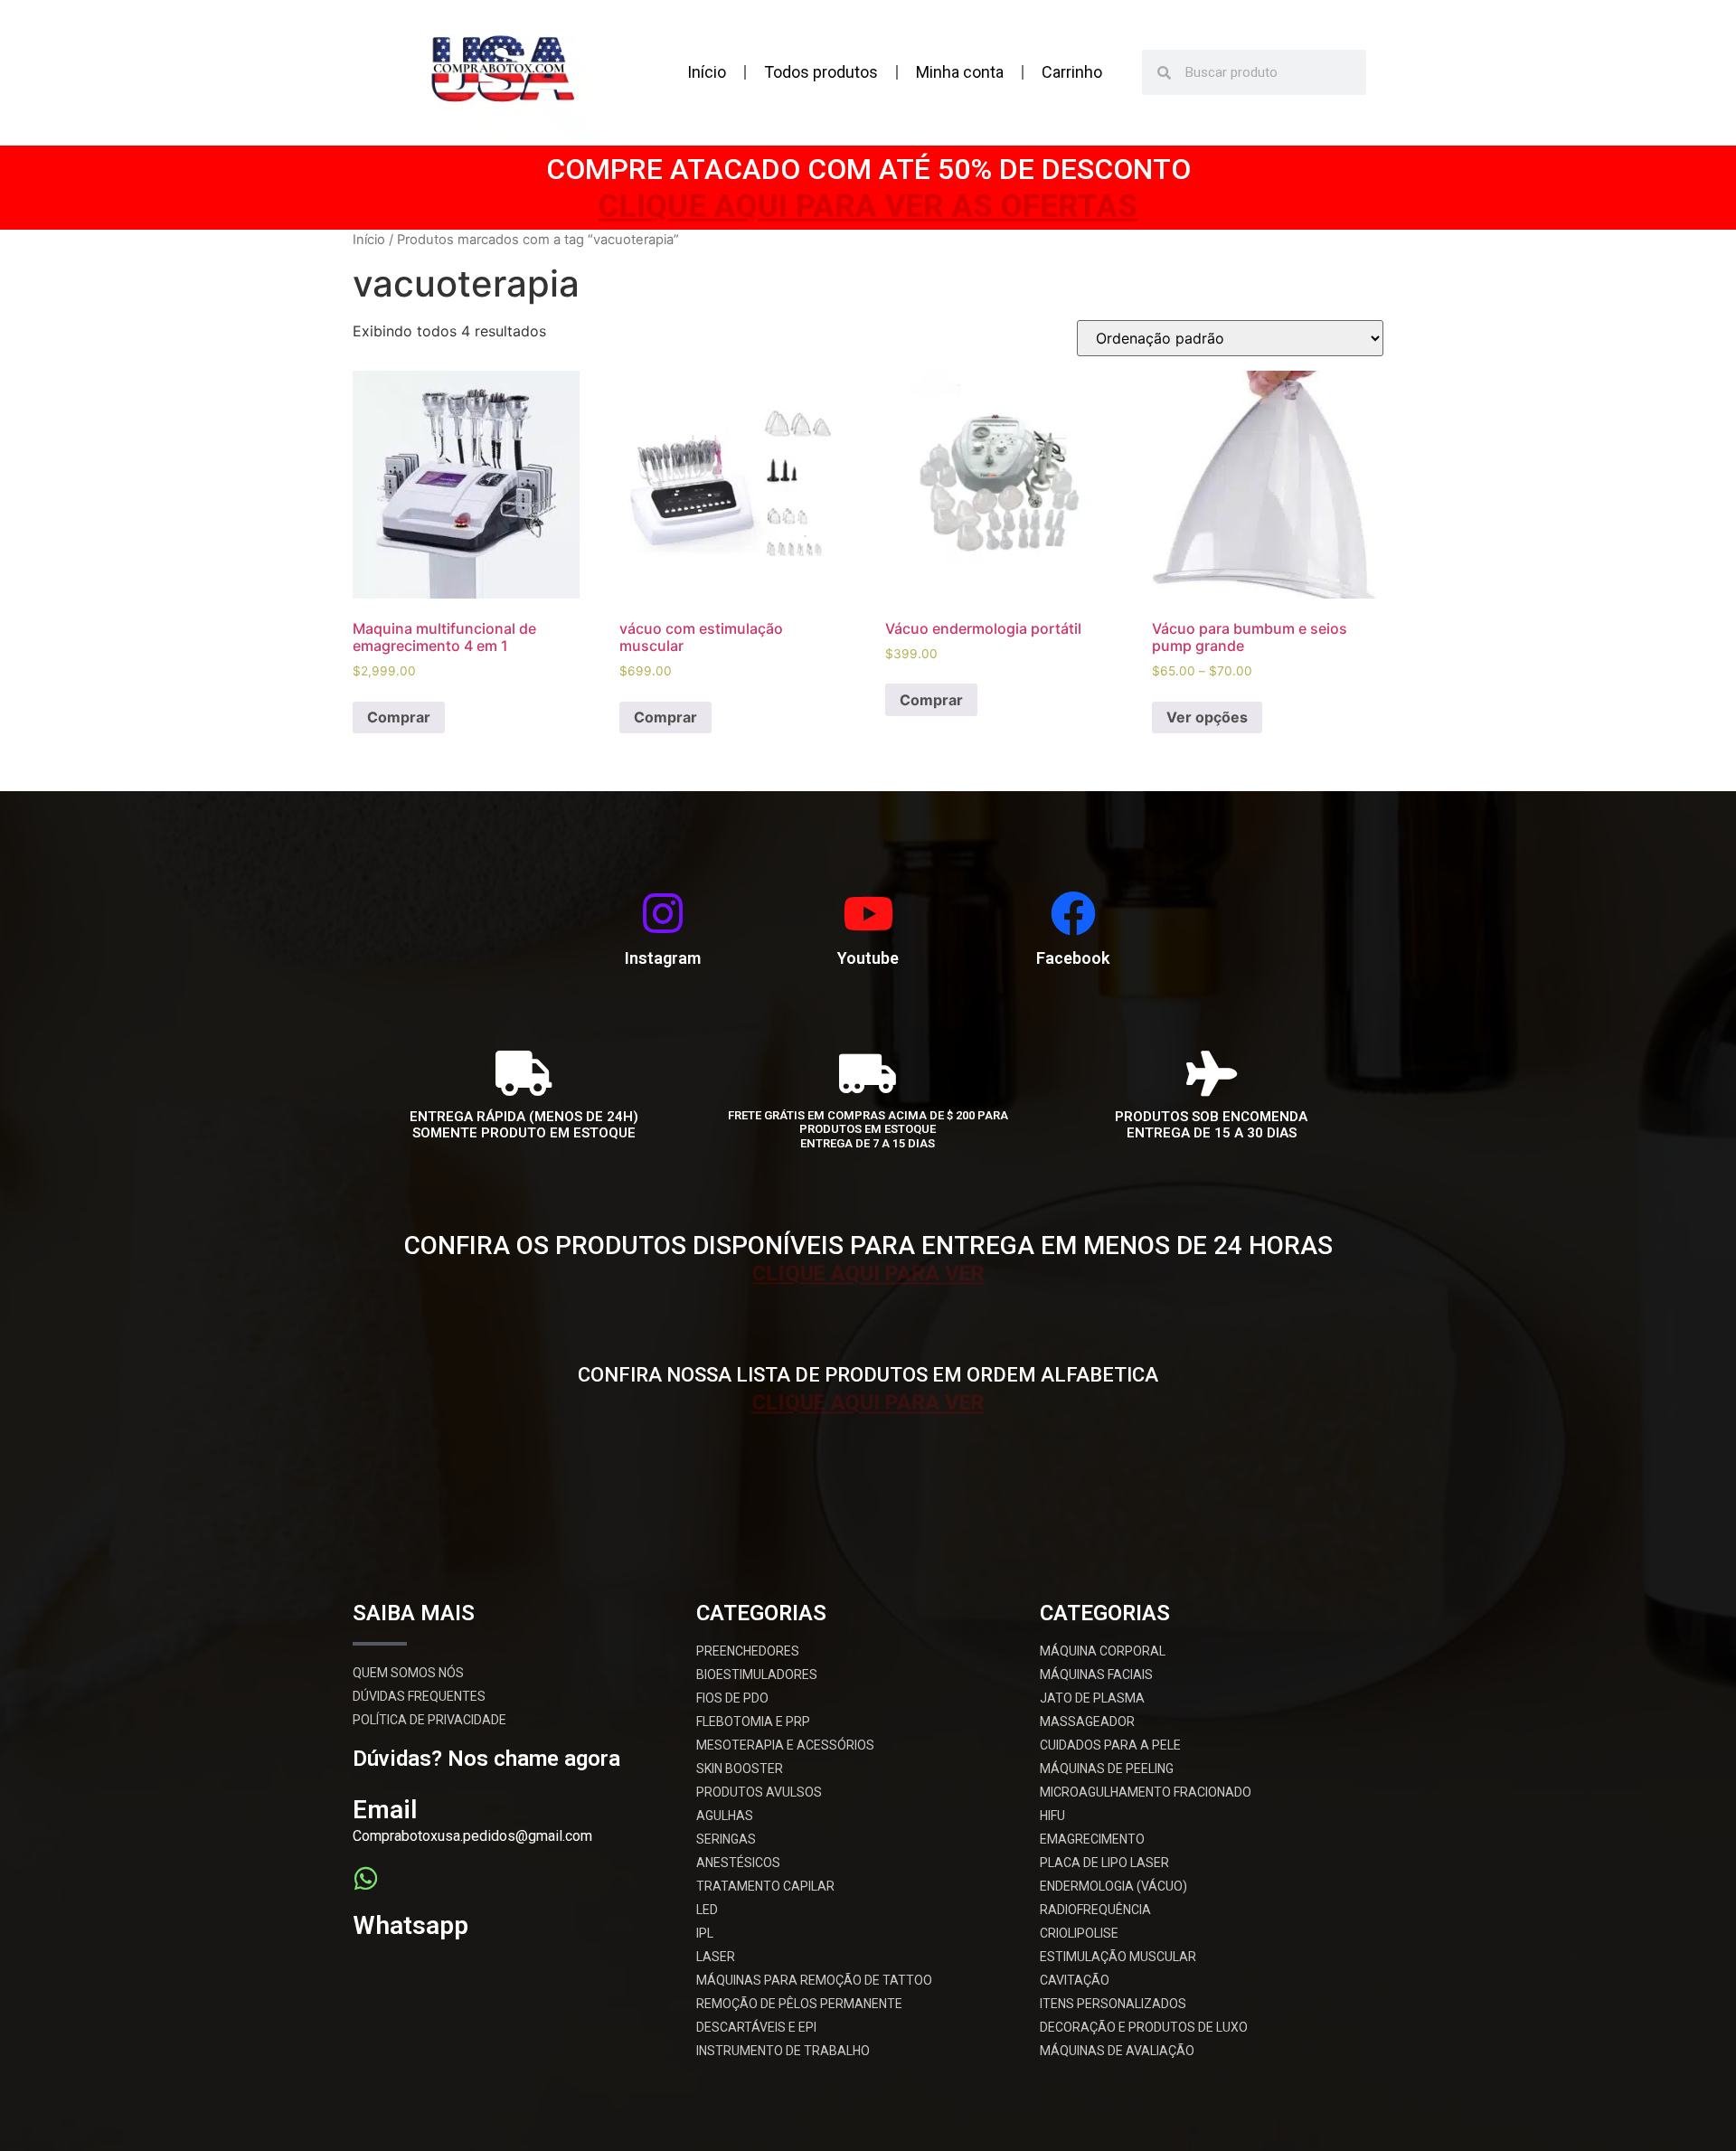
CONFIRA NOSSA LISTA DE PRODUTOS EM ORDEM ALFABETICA (868, 1375)
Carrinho (1072, 72)
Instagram (663, 958)
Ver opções (1207, 717)
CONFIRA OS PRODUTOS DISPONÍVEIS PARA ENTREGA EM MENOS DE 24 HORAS (868, 1245)
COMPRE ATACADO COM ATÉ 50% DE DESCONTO (868, 169)
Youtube (868, 958)
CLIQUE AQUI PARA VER (868, 1275)
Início (707, 72)
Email (385, 1810)
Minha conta (960, 72)
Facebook (1073, 958)
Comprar (399, 717)
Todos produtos (821, 72)
